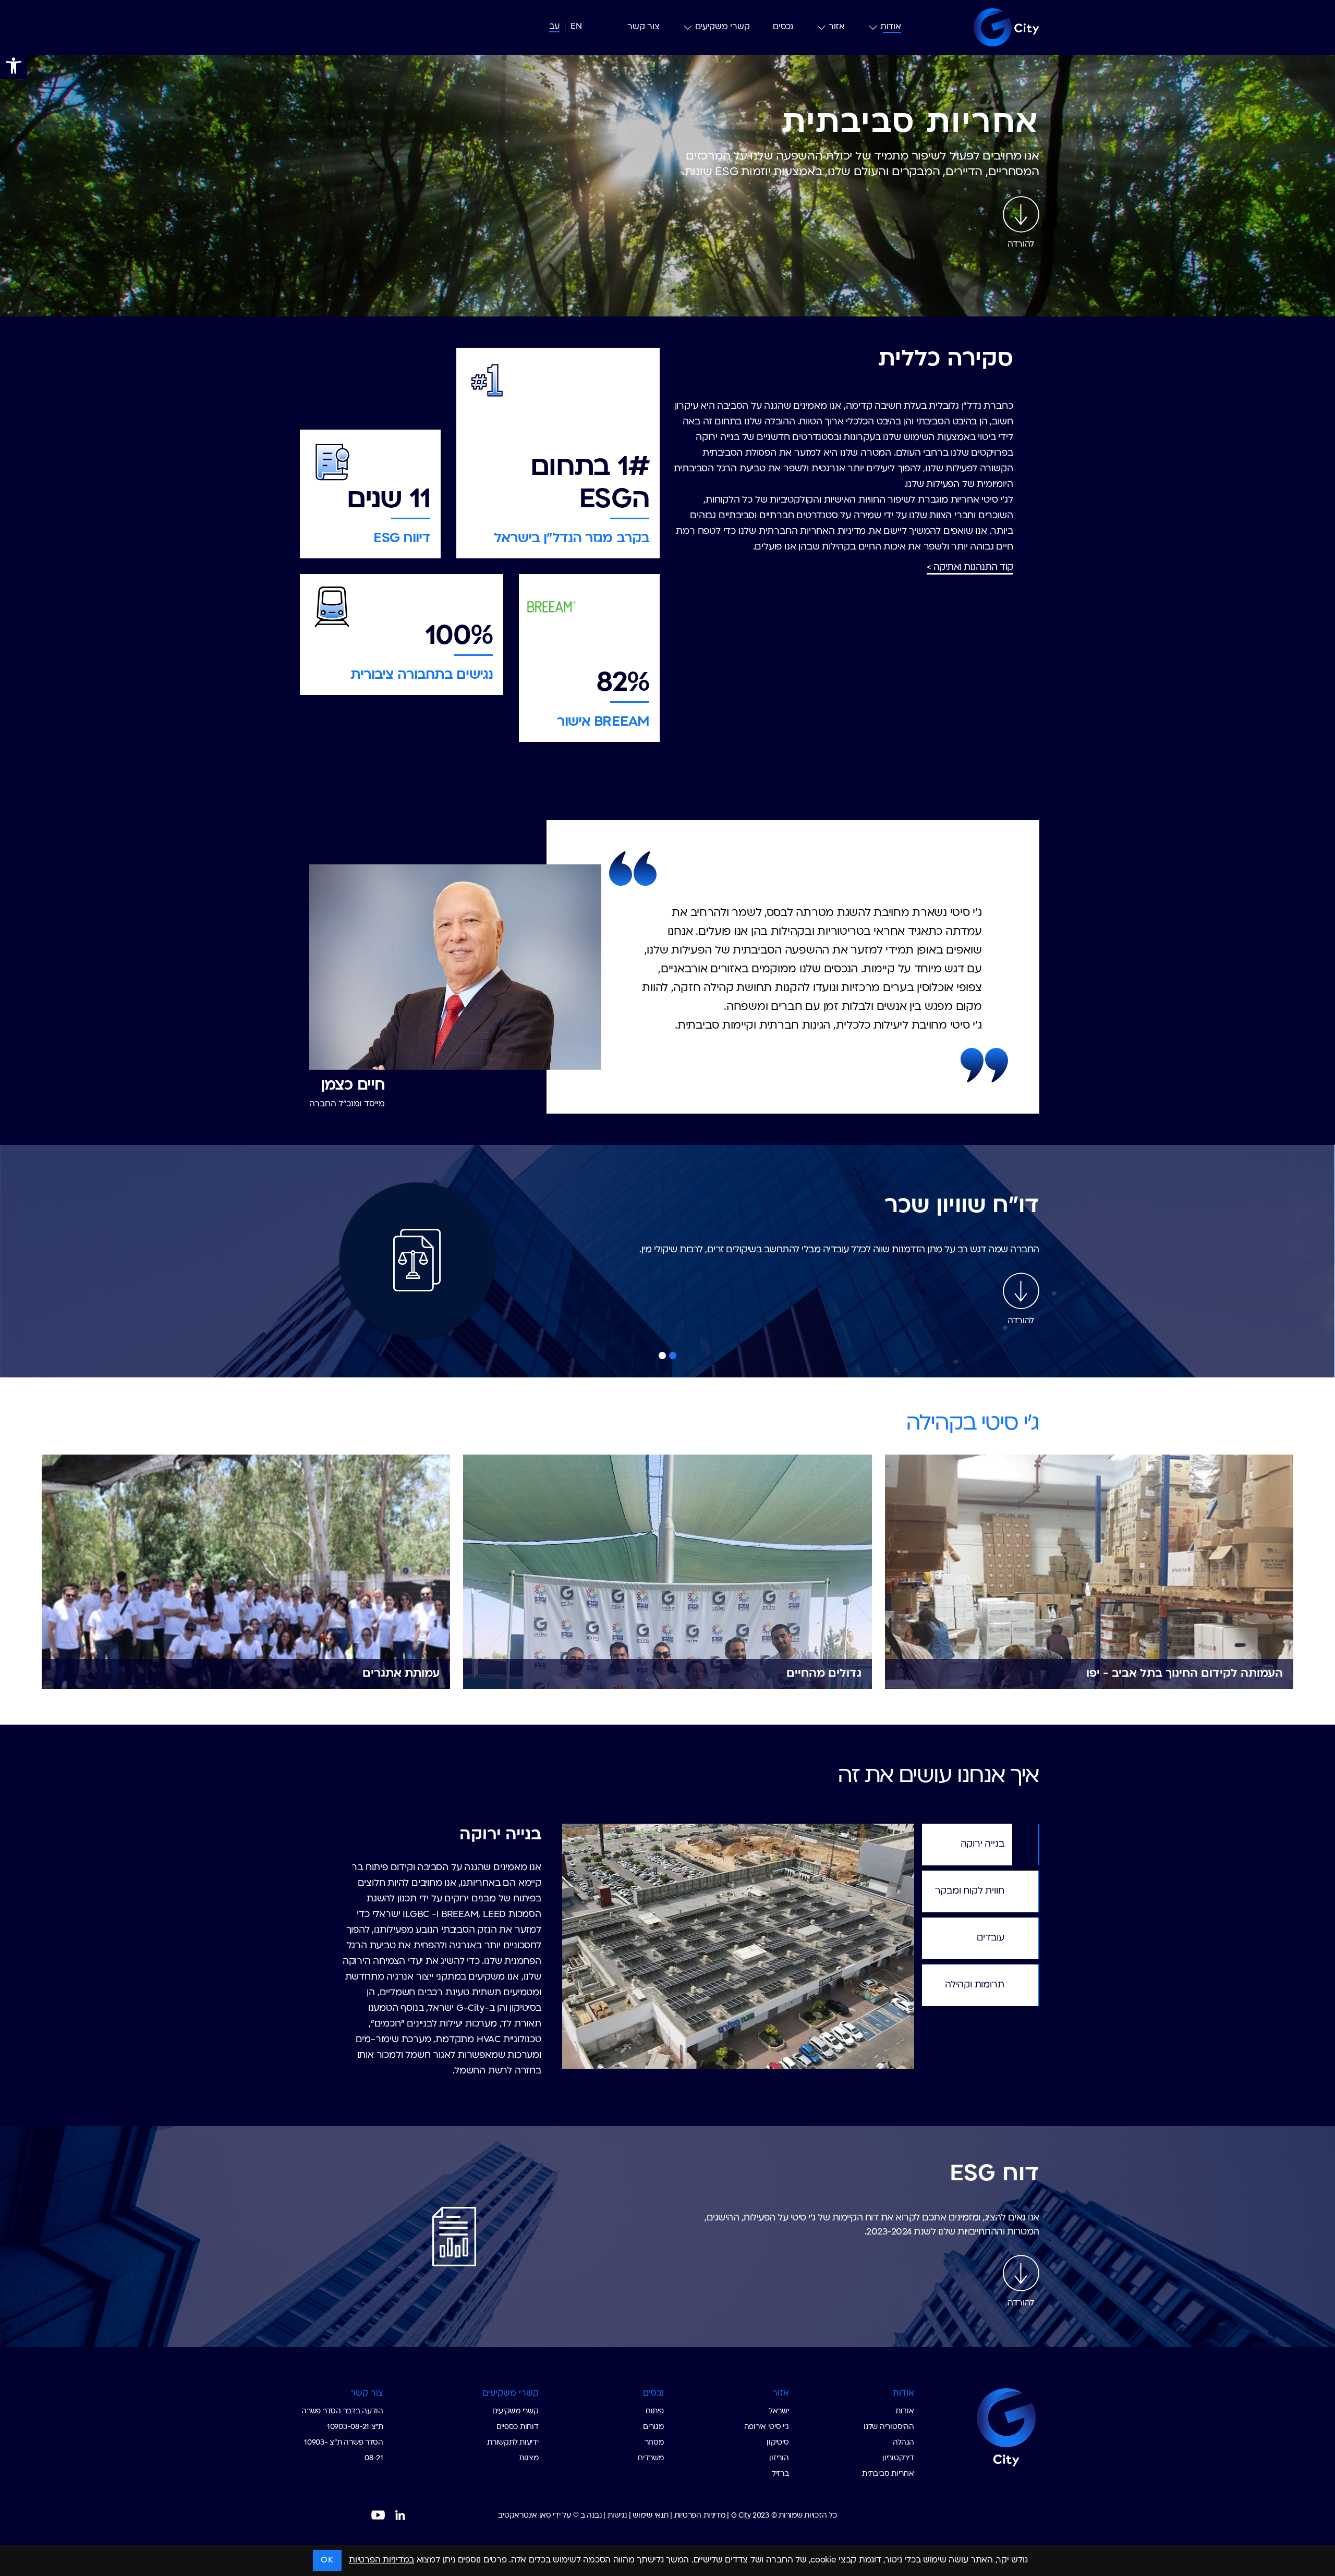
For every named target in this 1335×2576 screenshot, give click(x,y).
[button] (14, 66)
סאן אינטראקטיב (524, 2516)
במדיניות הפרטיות (381, 2560)
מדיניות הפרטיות (700, 2516)
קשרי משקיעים (723, 27)
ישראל (779, 2412)
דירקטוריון (898, 2458)
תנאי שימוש (650, 2516)
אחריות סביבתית (888, 2474)
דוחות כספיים (518, 2427)
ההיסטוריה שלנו (889, 2427)
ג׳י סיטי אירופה (767, 2427)
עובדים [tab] (991, 1938)
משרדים (651, 2458)
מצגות (529, 2458)
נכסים (783, 27)
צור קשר (643, 27)
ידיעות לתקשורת (513, 2443)
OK (327, 2560)
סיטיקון (778, 2443)
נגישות (617, 2516)
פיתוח (655, 2412)
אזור (837, 27)
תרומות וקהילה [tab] (974, 1985)
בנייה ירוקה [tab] (982, 1844)
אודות (891, 27)
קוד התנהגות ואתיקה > (970, 567)
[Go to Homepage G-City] (981, 2426)
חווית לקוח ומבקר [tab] (970, 1891)
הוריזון (779, 2458)
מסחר (654, 2443)
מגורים (653, 2427)
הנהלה (903, 2443)
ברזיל (780, 2474)
